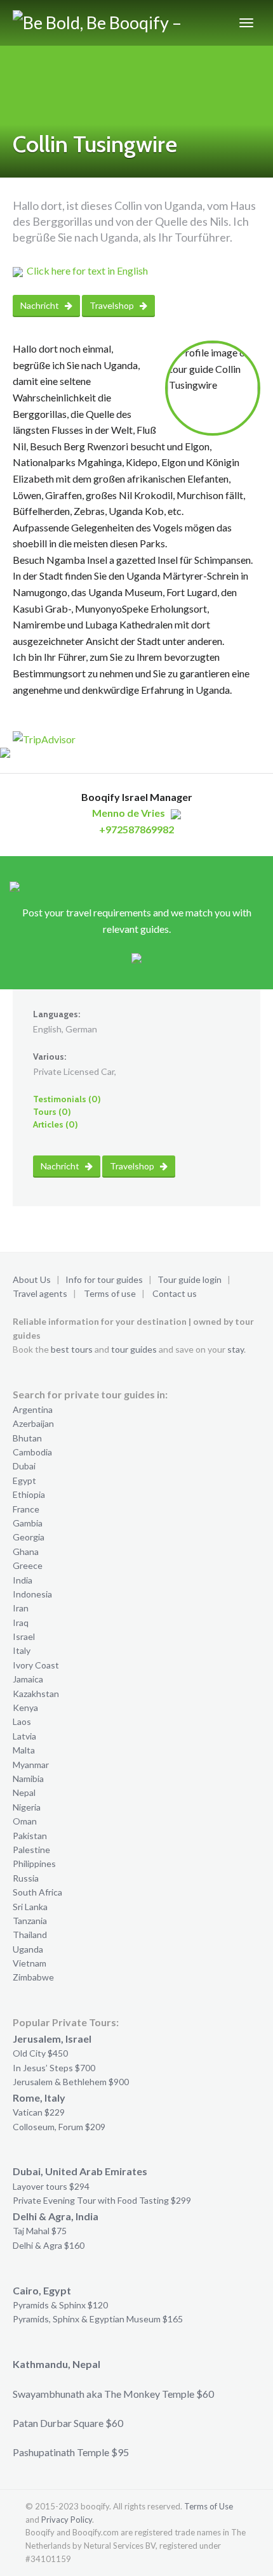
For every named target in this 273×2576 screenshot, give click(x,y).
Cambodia (32, 1452)
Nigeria (27, 1807)
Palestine (31, 1850)
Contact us (175, 1293)
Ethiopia (29, 1494)
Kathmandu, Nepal (57, 2364)
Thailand (30, 1935)
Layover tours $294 (51, 2186)
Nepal (24, 1792)
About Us (32, 1279)
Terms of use (110, 1293)
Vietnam (30, 1963)
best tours (72, 1349)
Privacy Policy (67, 2520)
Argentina (33, 1409)
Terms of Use (209, 2506)
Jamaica (28, 1679)
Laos (22, 1721)
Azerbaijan (33, 1423)
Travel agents (40, 1293)
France (26, 1509)
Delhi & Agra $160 (49, 2245)
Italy (22, 1650)
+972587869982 (136, 829)
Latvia (24, 1736)
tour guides (134, 1349)
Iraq (21, 1623)
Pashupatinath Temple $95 (71, 2452)
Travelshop (113, 305)
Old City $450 (40, 2053)
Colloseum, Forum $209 (59, 2127)
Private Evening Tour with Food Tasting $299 (102, 2200)
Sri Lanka (30, 1907)
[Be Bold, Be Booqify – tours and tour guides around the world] (103, 23)
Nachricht (41, 305)
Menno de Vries (129, 813)
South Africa (37, 1892)
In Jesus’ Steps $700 (54, 2068)
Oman (25, 1821)
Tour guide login (190, 1279)
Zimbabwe (33, 1977)
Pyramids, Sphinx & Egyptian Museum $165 (98, 2319)
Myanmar (31, 1765)
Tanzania (30, 1921)
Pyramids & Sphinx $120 (60, 2305)
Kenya (25, 1708)
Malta (24, 1750)
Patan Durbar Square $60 (68, 2423)
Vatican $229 (39, 2112)
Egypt (24, 1480)
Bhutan (27, 1438)
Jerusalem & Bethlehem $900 (71, 2082)
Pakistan (30, 1836)
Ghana (26, 1551)
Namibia (28, 1779)
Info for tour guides (104, 1279)
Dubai (24, 1466)
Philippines (34, 1864)
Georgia (29, 1537)
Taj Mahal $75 (40, 2231)
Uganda (28, 1949)
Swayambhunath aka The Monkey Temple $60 (113, 2394)
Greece (28, 1565)
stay (236, 1349)
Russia (26, 1878)
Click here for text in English (87, 270)
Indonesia (32, 1594)
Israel (24, 1636)
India (23, 1580)
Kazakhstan (36, 1694)
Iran (21, 1608)
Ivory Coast (36, 1665)
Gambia (28, 1523)
